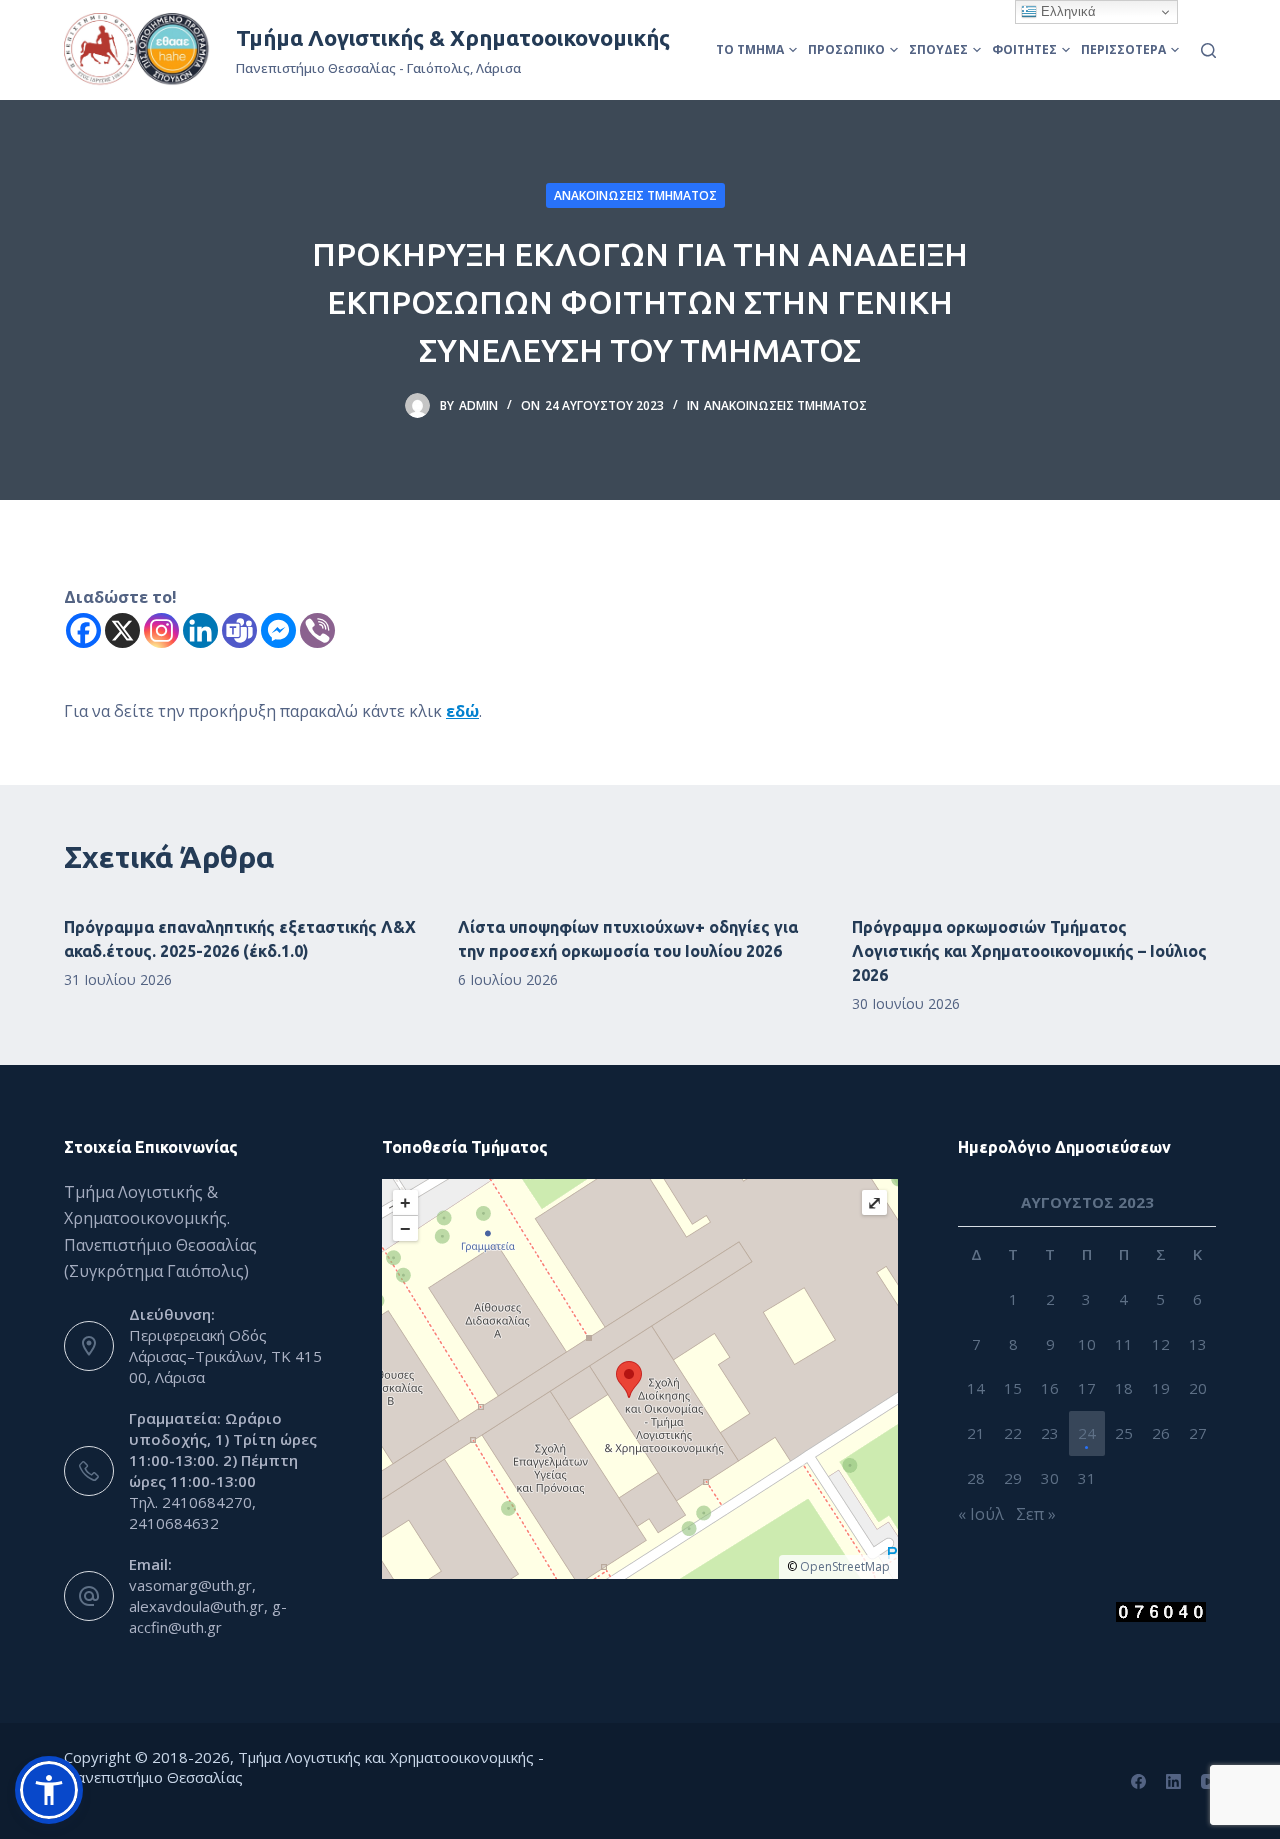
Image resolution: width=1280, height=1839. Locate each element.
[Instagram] (161, 630)
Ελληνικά (1066, 11)
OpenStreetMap (845, 1566)
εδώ (462, 711)
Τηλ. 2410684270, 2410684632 (192, 1512)
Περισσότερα (1123, 49)
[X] (122, 630)
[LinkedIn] (1173, 1781)
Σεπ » (1036, 1514)
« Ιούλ (981, 1514)
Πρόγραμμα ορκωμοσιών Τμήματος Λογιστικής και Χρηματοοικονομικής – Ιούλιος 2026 (1029, 951)
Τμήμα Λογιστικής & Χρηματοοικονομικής (453, 37)
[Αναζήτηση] (1208, 50)
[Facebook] (83, 630)
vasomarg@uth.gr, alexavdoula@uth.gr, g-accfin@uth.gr (208, 1606)
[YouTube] (1208, 1781)
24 (1087, 1433)
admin (478, 405)
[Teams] (239, 630)
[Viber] (317, 630)
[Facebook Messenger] (278, 630)
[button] (49, 1790)
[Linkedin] (200, 630)
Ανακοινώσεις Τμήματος (635, 195)
